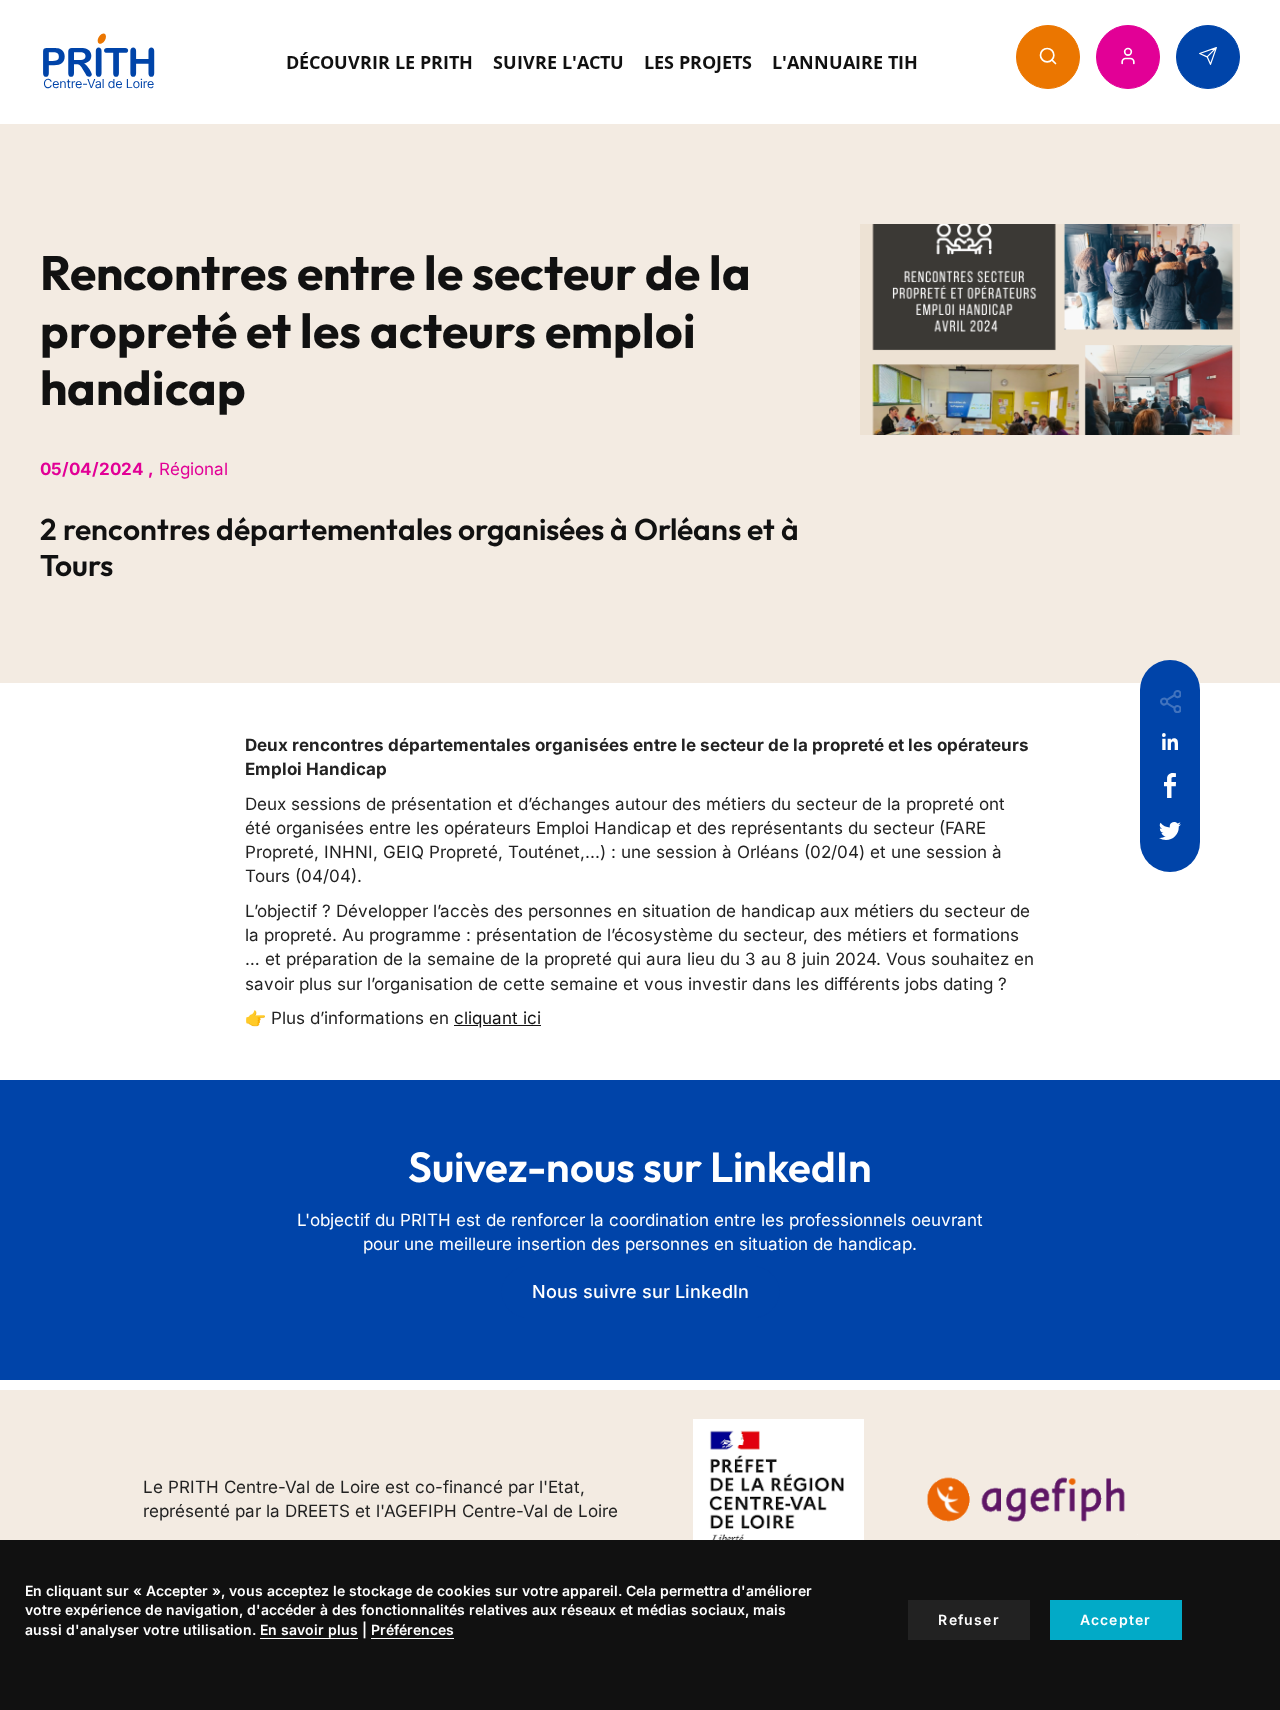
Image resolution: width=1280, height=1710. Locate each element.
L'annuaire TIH (845, 62)
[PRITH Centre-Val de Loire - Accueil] (99, 62)
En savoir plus (309, 1629)
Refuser (968, 1619)
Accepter (1116, 1619)
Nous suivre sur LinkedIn (640, 1291)
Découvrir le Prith (379, 62)
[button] (1048, 57)
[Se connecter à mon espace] (1128, 57)
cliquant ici (497, 1018)
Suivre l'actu (558, 62)
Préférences (412, 1629)
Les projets (698, 62)
